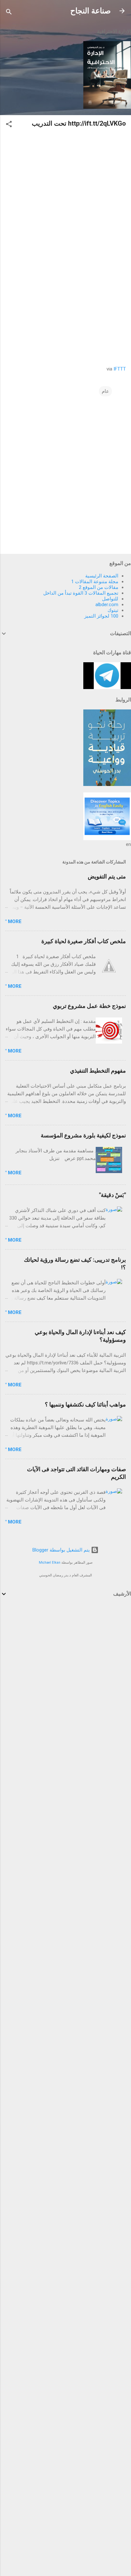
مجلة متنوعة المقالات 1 (95, 582)
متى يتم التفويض (107, 876)
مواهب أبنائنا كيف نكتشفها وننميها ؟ (85, 1404)
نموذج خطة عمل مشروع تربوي (89, 1006)
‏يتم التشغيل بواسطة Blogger (62, 1550)
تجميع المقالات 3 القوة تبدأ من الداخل (81, 593)
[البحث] (9, 13)
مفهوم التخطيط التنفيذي (98, 1071)
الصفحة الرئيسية (102, 576)
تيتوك (113, 610)
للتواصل (110, 599)
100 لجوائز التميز (101, 616)
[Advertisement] (65, 1674)
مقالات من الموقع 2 (99, 587)
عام (105, 391)
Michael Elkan (50, 1563)
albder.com (107, 605)
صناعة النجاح (90, 11)
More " (13, 921)
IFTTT (120, 369)
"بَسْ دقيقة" (112, 1195)
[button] (9, 125)
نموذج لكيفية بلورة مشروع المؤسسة (83, 1135)
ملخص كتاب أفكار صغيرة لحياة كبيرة (84, 941)
